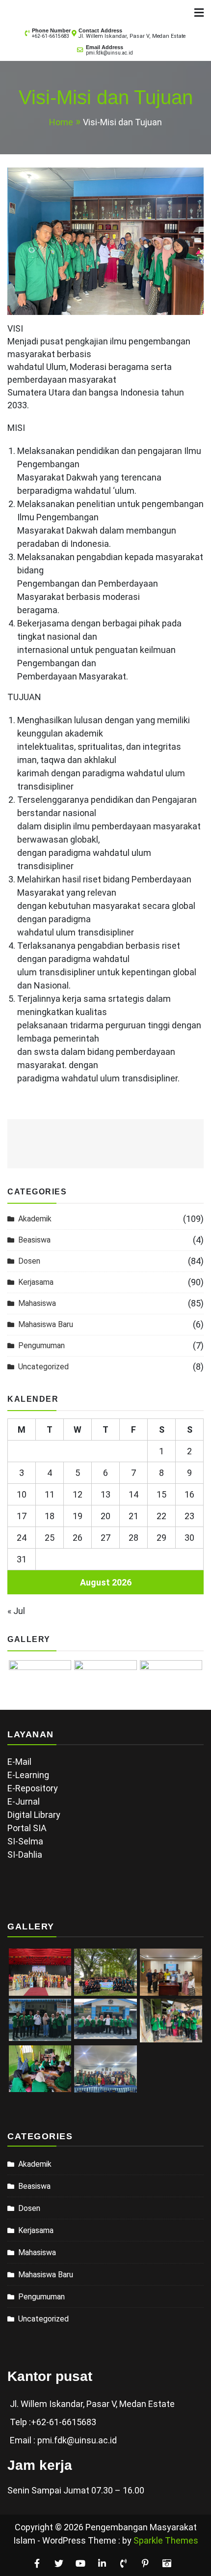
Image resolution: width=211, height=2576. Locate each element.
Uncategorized (43, 1367)
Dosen (29, 1261)
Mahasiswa (37, 1303)
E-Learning (28, 1775)
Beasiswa (34, 1240)
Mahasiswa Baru (46, 1324)
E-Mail (19, 1762)
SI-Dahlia (25, 1854)
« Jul (16, 1611)
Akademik (35, 1219)
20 (105, 1516)
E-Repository (33, 1788)
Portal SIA (27, 1828)
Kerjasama (36, 1282)
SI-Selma (25, 1841)
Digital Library (34, 1815)
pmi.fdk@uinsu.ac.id (109, 53)
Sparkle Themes (166, 2540)
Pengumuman (41, 1345)
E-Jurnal (24, 1801)
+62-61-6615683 (51, 36)
